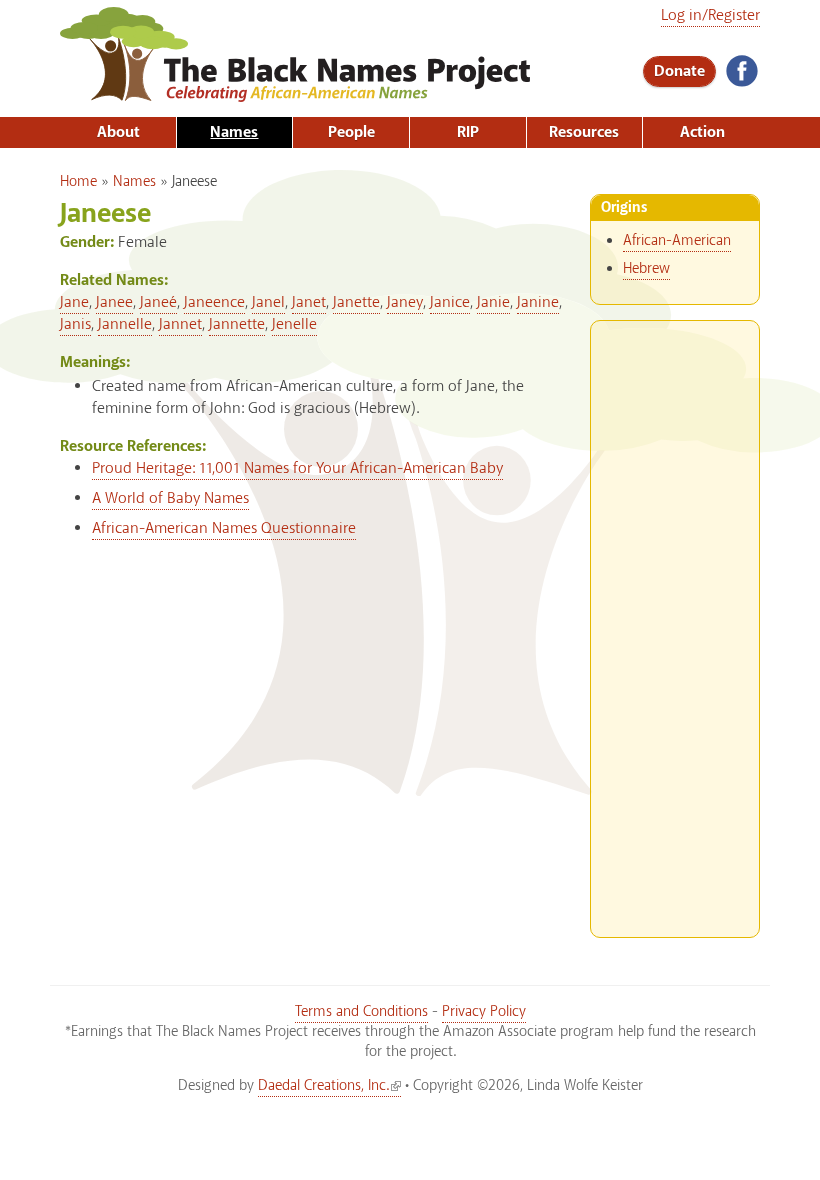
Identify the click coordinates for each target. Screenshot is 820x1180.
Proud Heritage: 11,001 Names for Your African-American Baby (297, 468)
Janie (493, 302)
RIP (468, 132)
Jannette (237, 324)
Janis (75, 324)
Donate (679, 71)
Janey (405, 302)
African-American (677, 241)
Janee (114, 302)
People (351, 132)
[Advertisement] (675, 621)
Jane (74, 302)
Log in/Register (710, 15)
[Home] (295, 95)
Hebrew (646, 269)
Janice (450, 302)
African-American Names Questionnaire (224, 528)
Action (702, 132)
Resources (584, 132)
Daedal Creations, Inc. (323, 1086)
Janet (309, 302)
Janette (356, 302)
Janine (538, 302)
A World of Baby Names (170, 498)
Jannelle (125, 324)
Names (234, 132)
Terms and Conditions (361, 1012)
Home (78, 182)
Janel (268, 302)
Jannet (180, 324)
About (118, 132)
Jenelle (294, 324)
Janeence (214, 302)
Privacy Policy (484, 1012)
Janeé (158, 302)
